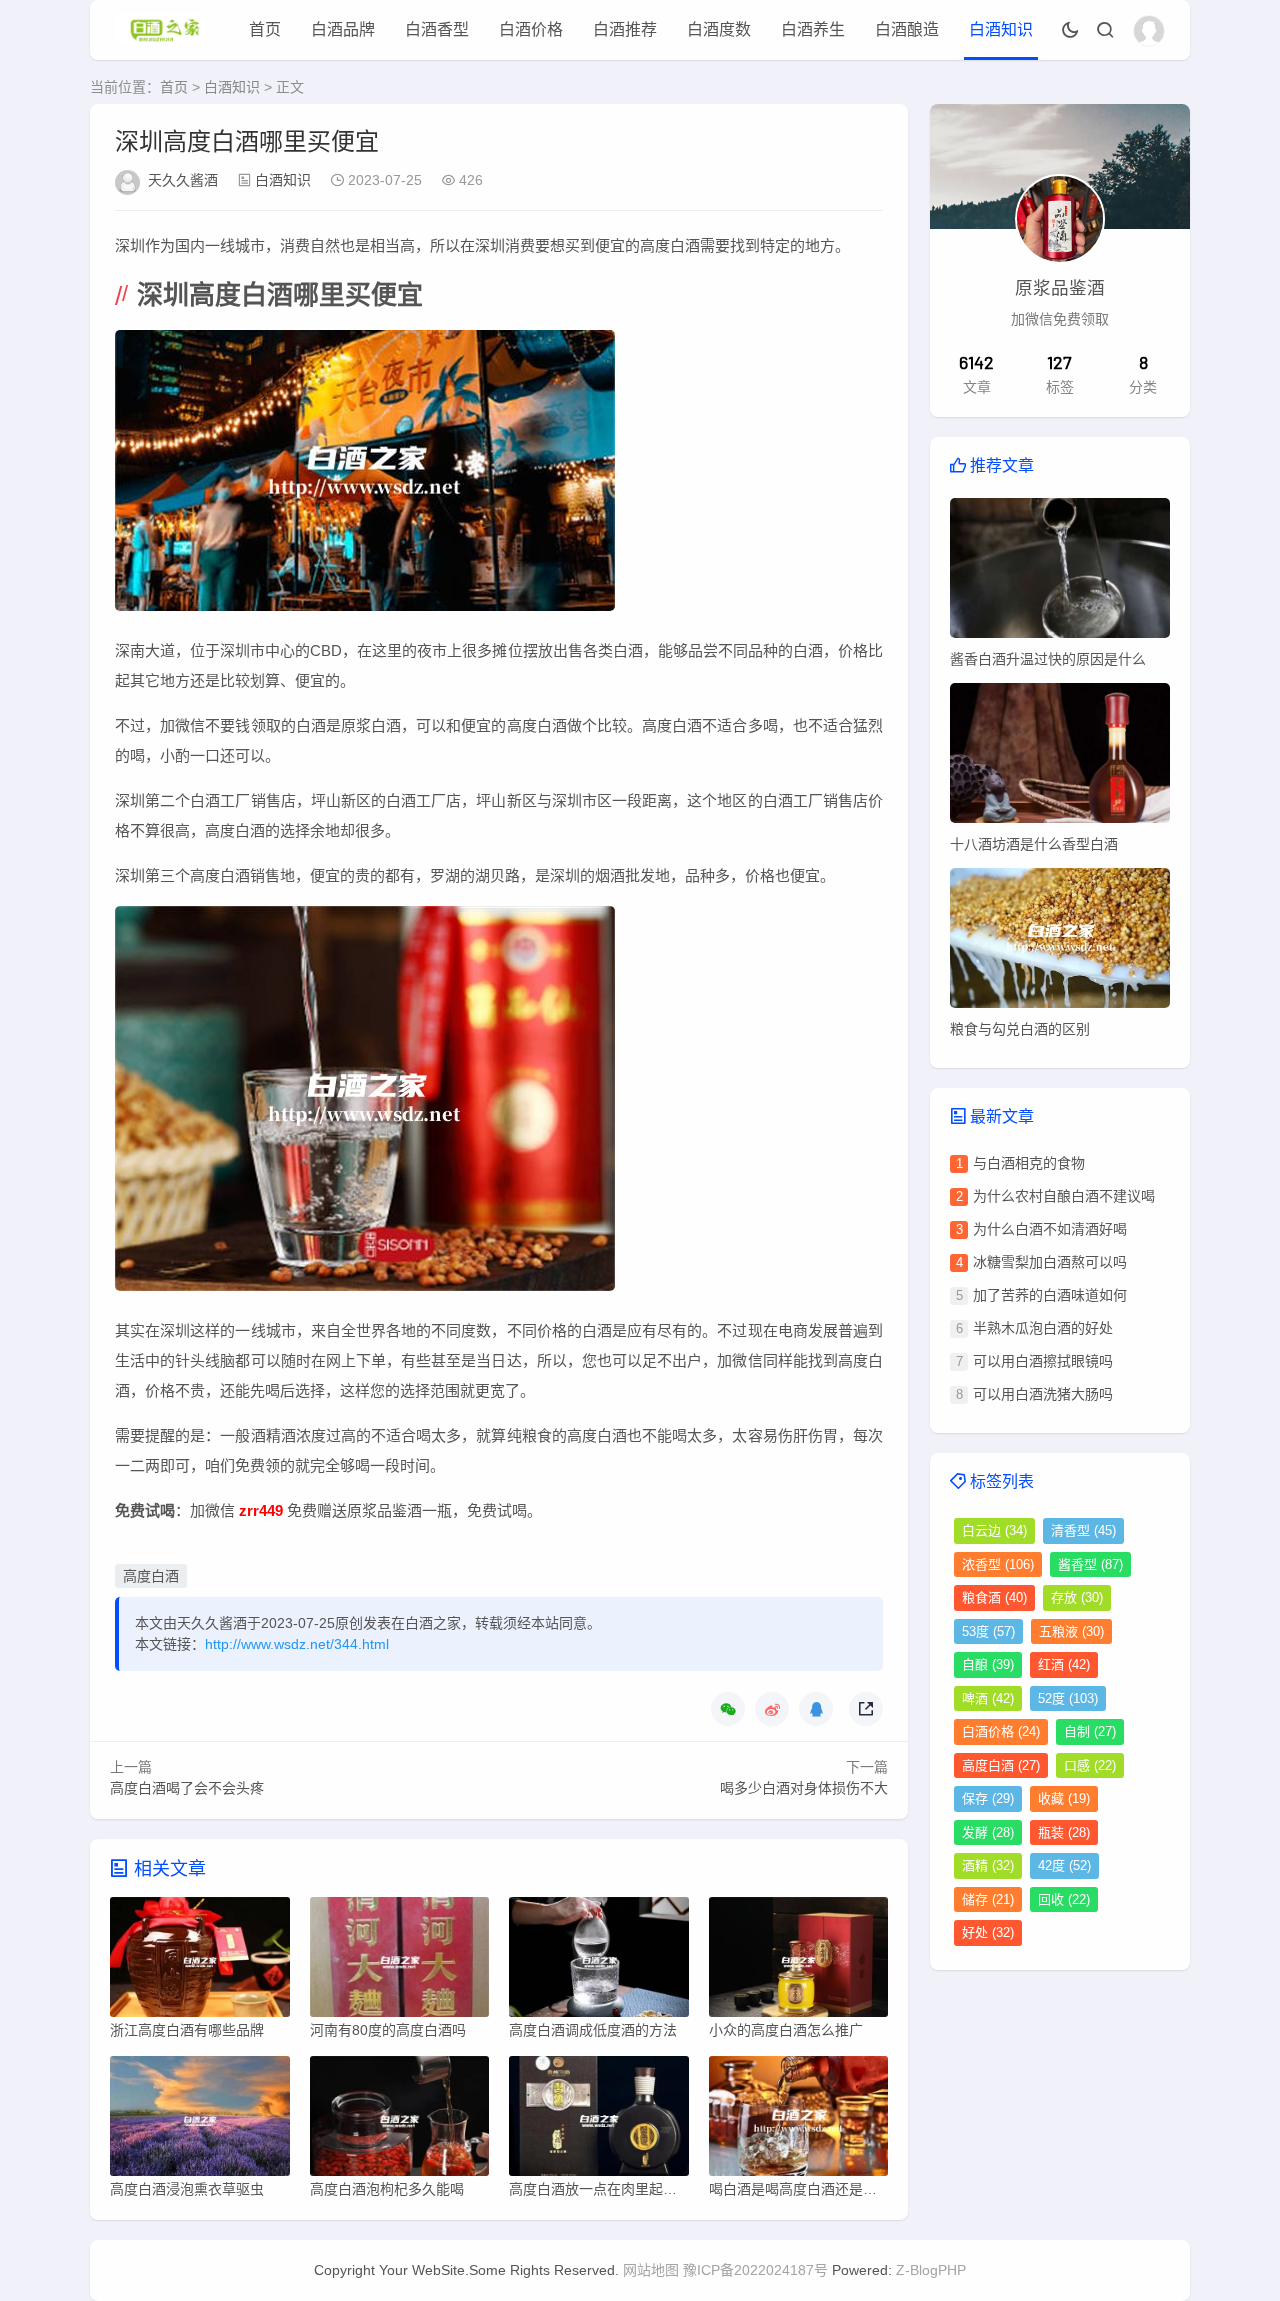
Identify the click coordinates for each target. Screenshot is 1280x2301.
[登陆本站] (1149, 31)
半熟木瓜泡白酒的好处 (1043, 1328)
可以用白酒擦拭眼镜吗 (1043, 1361)
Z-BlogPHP (931, 2270)
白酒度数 (719, 29)
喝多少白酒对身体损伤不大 (804, 1788)
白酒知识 (1001, 29)
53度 (988, 1631)
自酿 (988, 1664)
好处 (988, 1932)
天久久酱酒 (183, 180)
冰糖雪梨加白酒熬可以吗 (1050, 1262)
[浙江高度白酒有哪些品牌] (200, 1962)
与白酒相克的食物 (1029, 1163)
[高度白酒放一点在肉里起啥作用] (599, 2121)
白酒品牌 (343, 29)
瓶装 (1064, 1832)
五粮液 (1071, 1631)
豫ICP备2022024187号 (755, 2270)
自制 (1090, 1731)
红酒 (1064, 1664)
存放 (1077, 1597)
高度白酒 (151, 1576)
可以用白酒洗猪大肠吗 (1043, 1394)
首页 (265, 29)
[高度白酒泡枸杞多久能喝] (400, 2121)
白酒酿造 (907, 29)
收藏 (1064, 1798)
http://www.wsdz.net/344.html (297, 1644)
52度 (1068, 1698)
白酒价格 (531, 29)
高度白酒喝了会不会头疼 (187, 1788)
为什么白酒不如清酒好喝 (1050, 1229)
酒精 (988, 1865)
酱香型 (1090, 1564)
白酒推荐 (625, 29)
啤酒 (988, 1698)
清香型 (1083, 1530)
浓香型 (998, 1564)
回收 (1064, 1899)
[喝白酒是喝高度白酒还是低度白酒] (799, 2121)
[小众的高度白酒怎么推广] (799, 1962)
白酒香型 (437, 29)
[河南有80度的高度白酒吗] (400, 1962)
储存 (988, 1899)
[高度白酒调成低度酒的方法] (599, 1962)
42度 (1064, 1865)
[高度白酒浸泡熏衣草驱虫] (200, 2121)
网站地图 (651, 2270)
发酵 (988, 1832)
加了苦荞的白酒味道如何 (1050, 1295)
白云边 (994, 1530)
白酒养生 (813, 29)
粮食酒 (994, 1597)
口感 (1090, 1765)
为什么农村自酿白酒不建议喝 (1064, 1196)
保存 (988, 1798)
